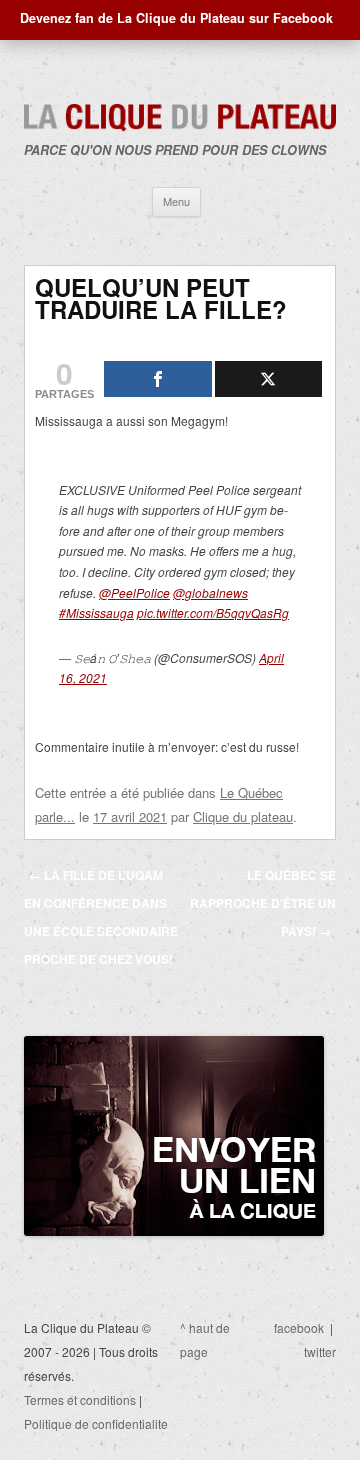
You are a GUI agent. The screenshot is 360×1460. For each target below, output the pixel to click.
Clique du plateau (243, 816)
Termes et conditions (80, 1399)
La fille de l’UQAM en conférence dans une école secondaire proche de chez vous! (101, 917)
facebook (299, 1327)
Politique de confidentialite (96, 1423)
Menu (176, 201)
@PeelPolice (134, 592)
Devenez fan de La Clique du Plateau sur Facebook (176, 18)
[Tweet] (269, 379)
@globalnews (210, 592)
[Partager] (158, 379)
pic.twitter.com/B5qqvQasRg (213, 612)
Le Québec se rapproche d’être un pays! (263, 903)
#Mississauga (96, 612)
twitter (320, 1351)
